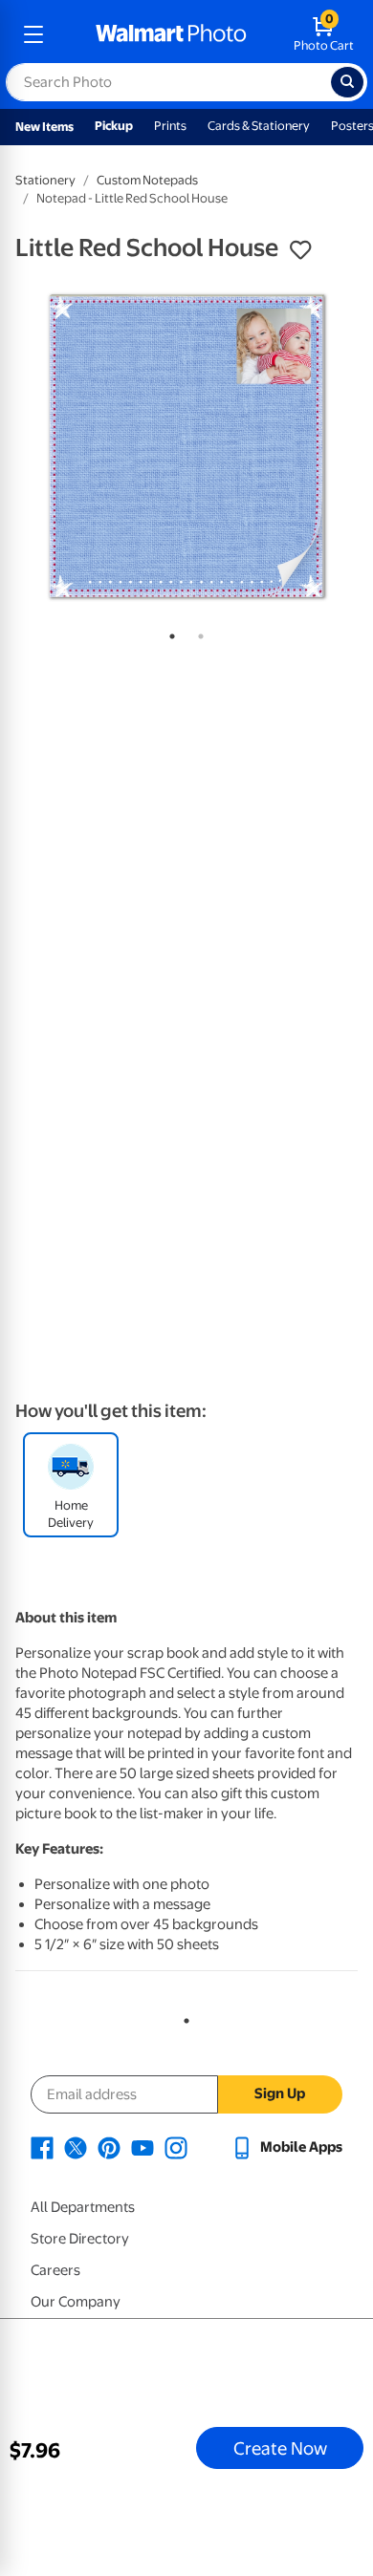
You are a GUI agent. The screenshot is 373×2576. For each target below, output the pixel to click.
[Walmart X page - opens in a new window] (76, 2147)
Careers (55, 2270)
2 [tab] (197, 633)
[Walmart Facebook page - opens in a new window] (42, 2147)
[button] (300, 250)
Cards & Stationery (259, 126)
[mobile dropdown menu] (33, 34)
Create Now (280, 2448)
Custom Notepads (147, 180)
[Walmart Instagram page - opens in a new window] (176, 2147)
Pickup (114, 126)
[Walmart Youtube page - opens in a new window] (143, 2147)
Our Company (76, 2302)
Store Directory (80, 2239)
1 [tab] (168, 633)
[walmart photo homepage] (171, 34)
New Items (44, 127)
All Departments (83, 2207)
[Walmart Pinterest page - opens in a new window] (109, 2147)
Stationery (45, 180)
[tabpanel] (186, 446)
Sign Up (280, 2093)
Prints (170, 126)
